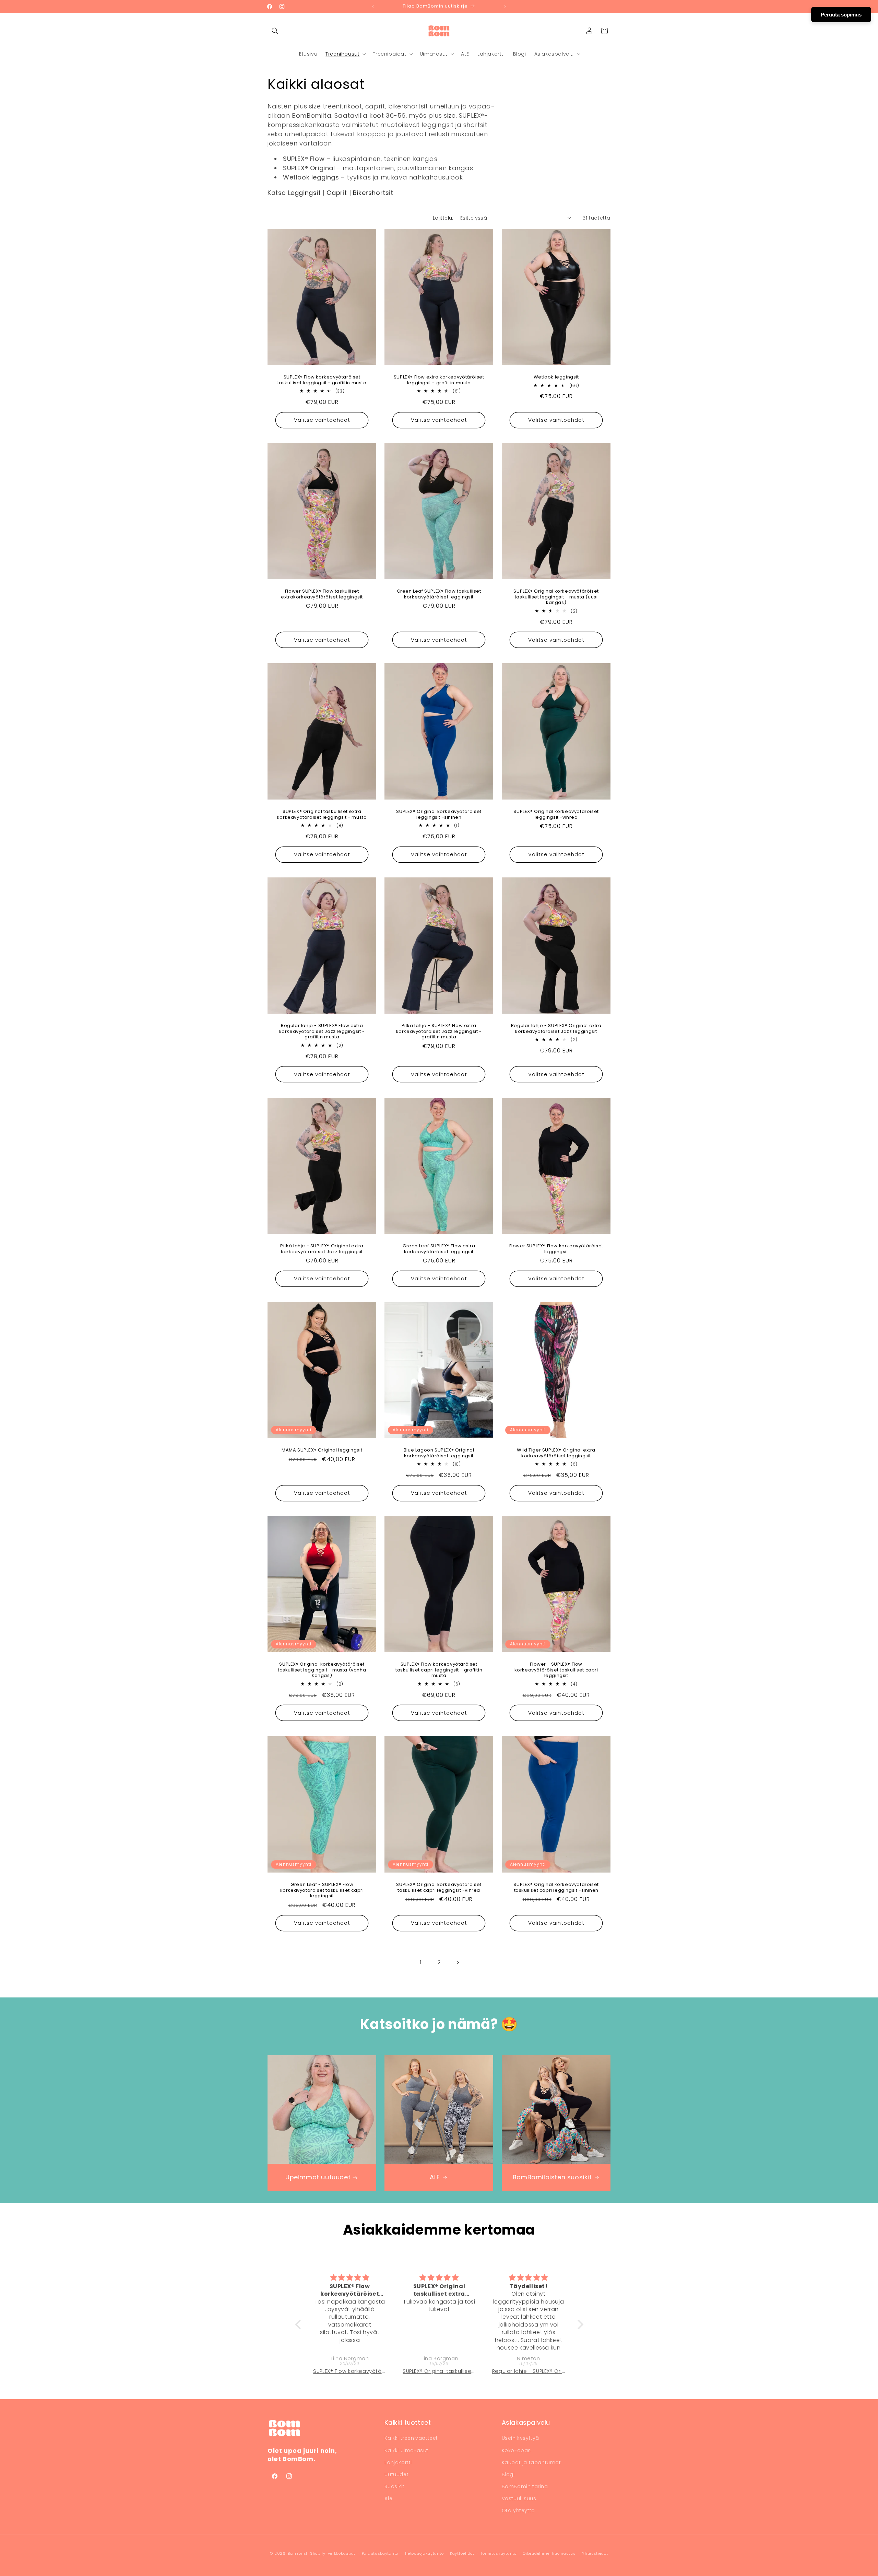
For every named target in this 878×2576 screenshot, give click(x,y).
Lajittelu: (443, 218)
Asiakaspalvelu (526, 2422)
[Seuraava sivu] (458, 1962)
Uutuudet (396, 2474)
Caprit (337, 193)
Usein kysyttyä (520, 2438)
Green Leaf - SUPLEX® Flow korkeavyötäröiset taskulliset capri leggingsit (322, 1890)
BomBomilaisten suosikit (552, 2177)
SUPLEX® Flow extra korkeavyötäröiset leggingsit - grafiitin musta (439, 380)
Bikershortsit (373, 193)
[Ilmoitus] (505, 7)
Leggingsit (305, 193)
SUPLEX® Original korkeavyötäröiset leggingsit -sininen (439, 814)
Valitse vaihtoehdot (322, 420)
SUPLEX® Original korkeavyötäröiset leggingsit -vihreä (556, 814)
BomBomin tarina (525, 2486)
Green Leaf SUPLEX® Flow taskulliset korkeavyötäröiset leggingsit (439, 594)
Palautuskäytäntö (380, 2553)
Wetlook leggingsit (556, 377)
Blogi (508, 2474)
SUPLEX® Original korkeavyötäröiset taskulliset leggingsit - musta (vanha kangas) (322, 1670)
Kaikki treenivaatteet (411, 2438)
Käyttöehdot (462, 2553)
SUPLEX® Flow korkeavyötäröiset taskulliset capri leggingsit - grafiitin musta (439, 1670)
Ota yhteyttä (518, 2510)
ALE (435, 2177)
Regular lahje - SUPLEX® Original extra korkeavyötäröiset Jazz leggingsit (556, 1029)
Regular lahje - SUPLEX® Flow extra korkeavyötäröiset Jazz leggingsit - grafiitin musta (322, 1032)
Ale (388, 2498)
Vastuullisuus (519, 2498)
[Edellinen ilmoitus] (373, 7)
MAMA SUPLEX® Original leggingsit (322, 1450)
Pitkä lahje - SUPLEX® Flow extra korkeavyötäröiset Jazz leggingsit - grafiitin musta (439, 1032)
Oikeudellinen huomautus (549, 2553)
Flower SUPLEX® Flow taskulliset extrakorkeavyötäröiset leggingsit (322, 594)
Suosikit (394, 2486)
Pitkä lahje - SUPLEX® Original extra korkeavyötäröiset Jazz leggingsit (322, 1249)
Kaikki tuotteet (408, 2422)
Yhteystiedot (595, 2553)
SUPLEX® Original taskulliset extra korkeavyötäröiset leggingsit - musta (322, 814)
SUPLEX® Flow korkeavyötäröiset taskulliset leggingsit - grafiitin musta (322, 380)
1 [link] (421, 1962)
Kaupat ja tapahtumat (531, 2462)
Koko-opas (516, 2450)
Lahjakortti (398, 2462)
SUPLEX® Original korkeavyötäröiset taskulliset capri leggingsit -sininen (556, 1887)
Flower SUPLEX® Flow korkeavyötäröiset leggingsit (556, 1249)
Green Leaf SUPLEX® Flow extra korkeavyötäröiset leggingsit (439, 1249)
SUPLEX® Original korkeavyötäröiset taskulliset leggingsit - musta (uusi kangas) (556, 597)
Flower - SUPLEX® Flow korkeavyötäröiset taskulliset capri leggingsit (556, 1670)
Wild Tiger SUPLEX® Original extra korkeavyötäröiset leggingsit (556, 1453)
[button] (275, 31)
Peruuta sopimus (841, 15)
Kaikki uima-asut (406, 2450)
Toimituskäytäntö (498, 2553)
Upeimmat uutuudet (318, 2177)
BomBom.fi (298, 2553)
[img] (350, 2278)
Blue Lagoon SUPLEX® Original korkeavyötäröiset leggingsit (439, 1453)
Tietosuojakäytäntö (424, 2553)
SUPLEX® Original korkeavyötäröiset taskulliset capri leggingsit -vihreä (439, 1887)
